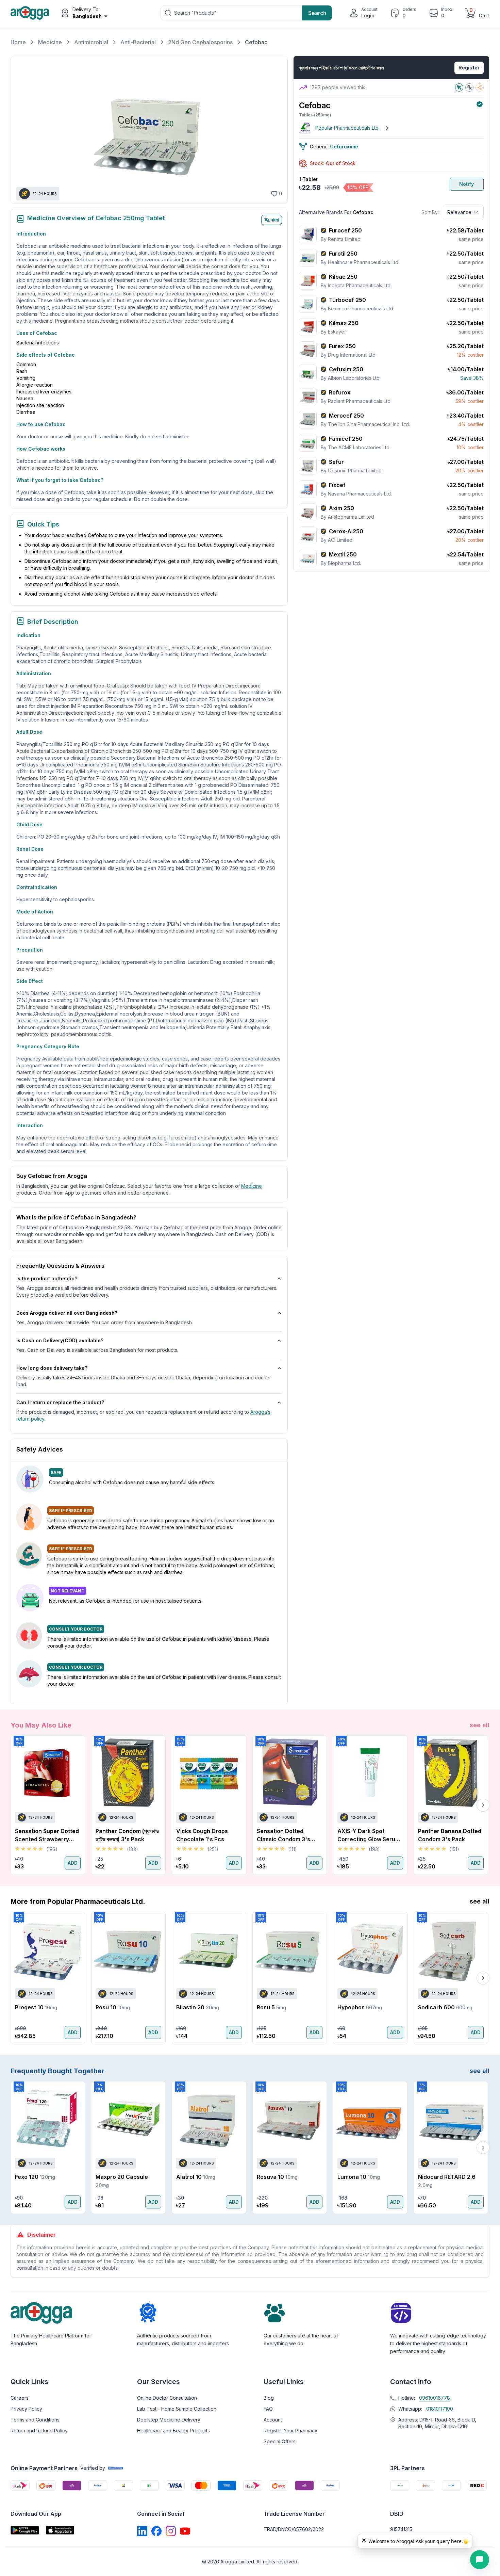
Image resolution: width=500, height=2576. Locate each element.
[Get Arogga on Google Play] (25, 2530)
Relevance (459, 212)
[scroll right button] (483, 1805)
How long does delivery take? (52, 1368)
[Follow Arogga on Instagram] (171, 2531)
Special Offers (280, 2441)
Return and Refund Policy (39, 2431)
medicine (252, 1186)
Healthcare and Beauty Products (173, 2431)
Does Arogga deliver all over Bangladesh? (67, 1313)
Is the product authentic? (47, 1278)
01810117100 (440, 2409)
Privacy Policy (26, 2409)
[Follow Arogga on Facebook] (156, 2531)
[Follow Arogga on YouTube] (185, 2531)
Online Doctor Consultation (167, 2398)
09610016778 (435, 2398)
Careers (20, 2398)
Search (317, 13)
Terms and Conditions (35, 2420)
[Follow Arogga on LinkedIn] (142, 2531)
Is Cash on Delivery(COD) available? (60, 1340)
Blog (269, 2398)
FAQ (268, 2409)
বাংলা (275, 220)
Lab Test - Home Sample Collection (177, 2409)
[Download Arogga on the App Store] (60, 2530)
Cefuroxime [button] (344, 147)
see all (480, 1725)
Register (469, 68)
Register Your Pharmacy (290, 2431)
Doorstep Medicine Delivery (169, 2420)
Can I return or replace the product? (60, 1402)
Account (273, 2420)
